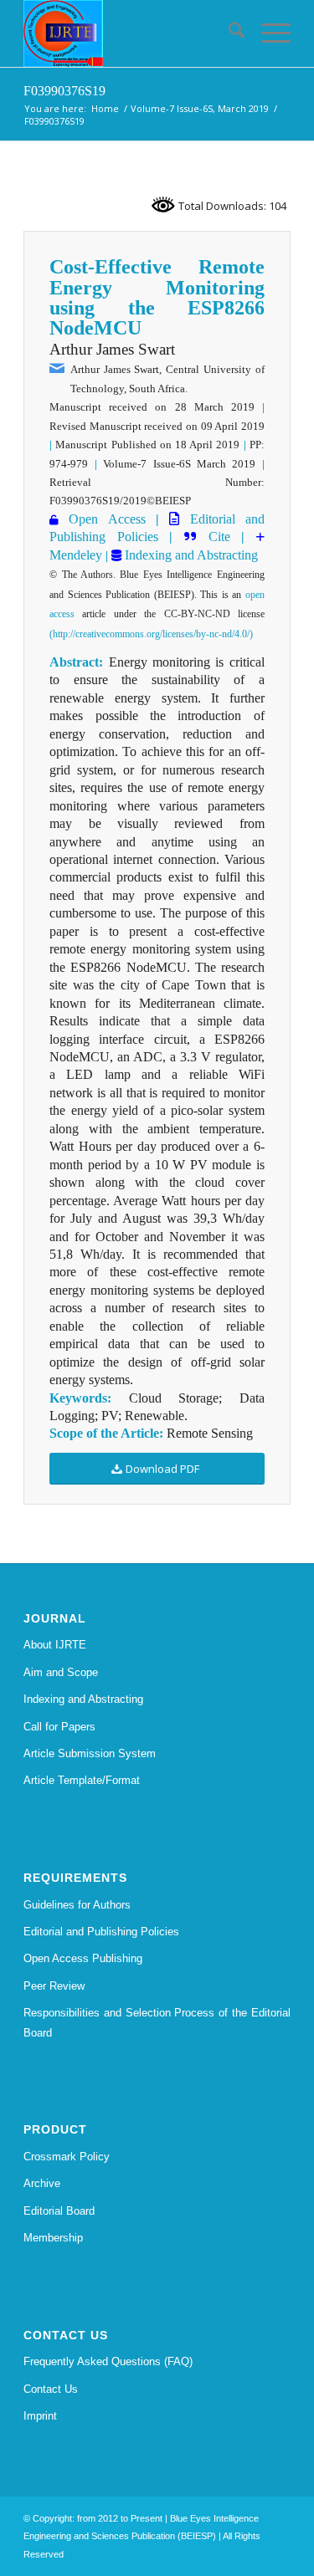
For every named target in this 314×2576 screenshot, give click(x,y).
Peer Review (54, 1986)
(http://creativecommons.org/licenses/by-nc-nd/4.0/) (151, 634)
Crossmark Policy (67, 2157)
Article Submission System (90, 1753)
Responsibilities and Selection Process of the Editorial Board (157, 2022)
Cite (219, 537)
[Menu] (268, 33)
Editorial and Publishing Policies (101, 1932)
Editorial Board (59, 2211)
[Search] (228, 33)
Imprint (40, 2416)
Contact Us (51, 2389)
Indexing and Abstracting (190, 555)
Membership (53, 2238)
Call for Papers (59, 1727)
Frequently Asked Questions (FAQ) (108, 2361)
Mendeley (76, 555)
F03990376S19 (64, 91)
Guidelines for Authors (77, 1905)
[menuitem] (228, 33)
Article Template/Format (82, 1780)
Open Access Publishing (83, 1958)
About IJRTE (55, 1645)
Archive (42, 2183)
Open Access (107, 519)
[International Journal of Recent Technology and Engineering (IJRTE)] (130, 33)
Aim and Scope (61, 1672)
